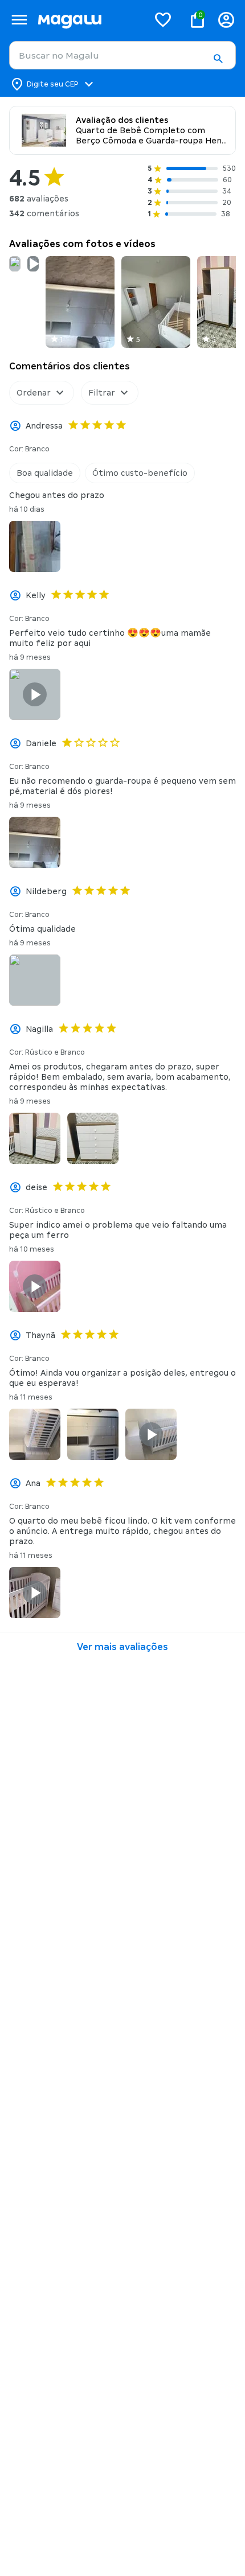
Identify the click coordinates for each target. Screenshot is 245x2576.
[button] (218, 59)
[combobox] (122, 55)
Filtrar (102, 393)
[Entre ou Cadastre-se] (226, 20)
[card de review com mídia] (15, 264)
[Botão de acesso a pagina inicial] (89, 20)
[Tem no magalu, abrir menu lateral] (19, 20)
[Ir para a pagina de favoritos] (163, 19)
